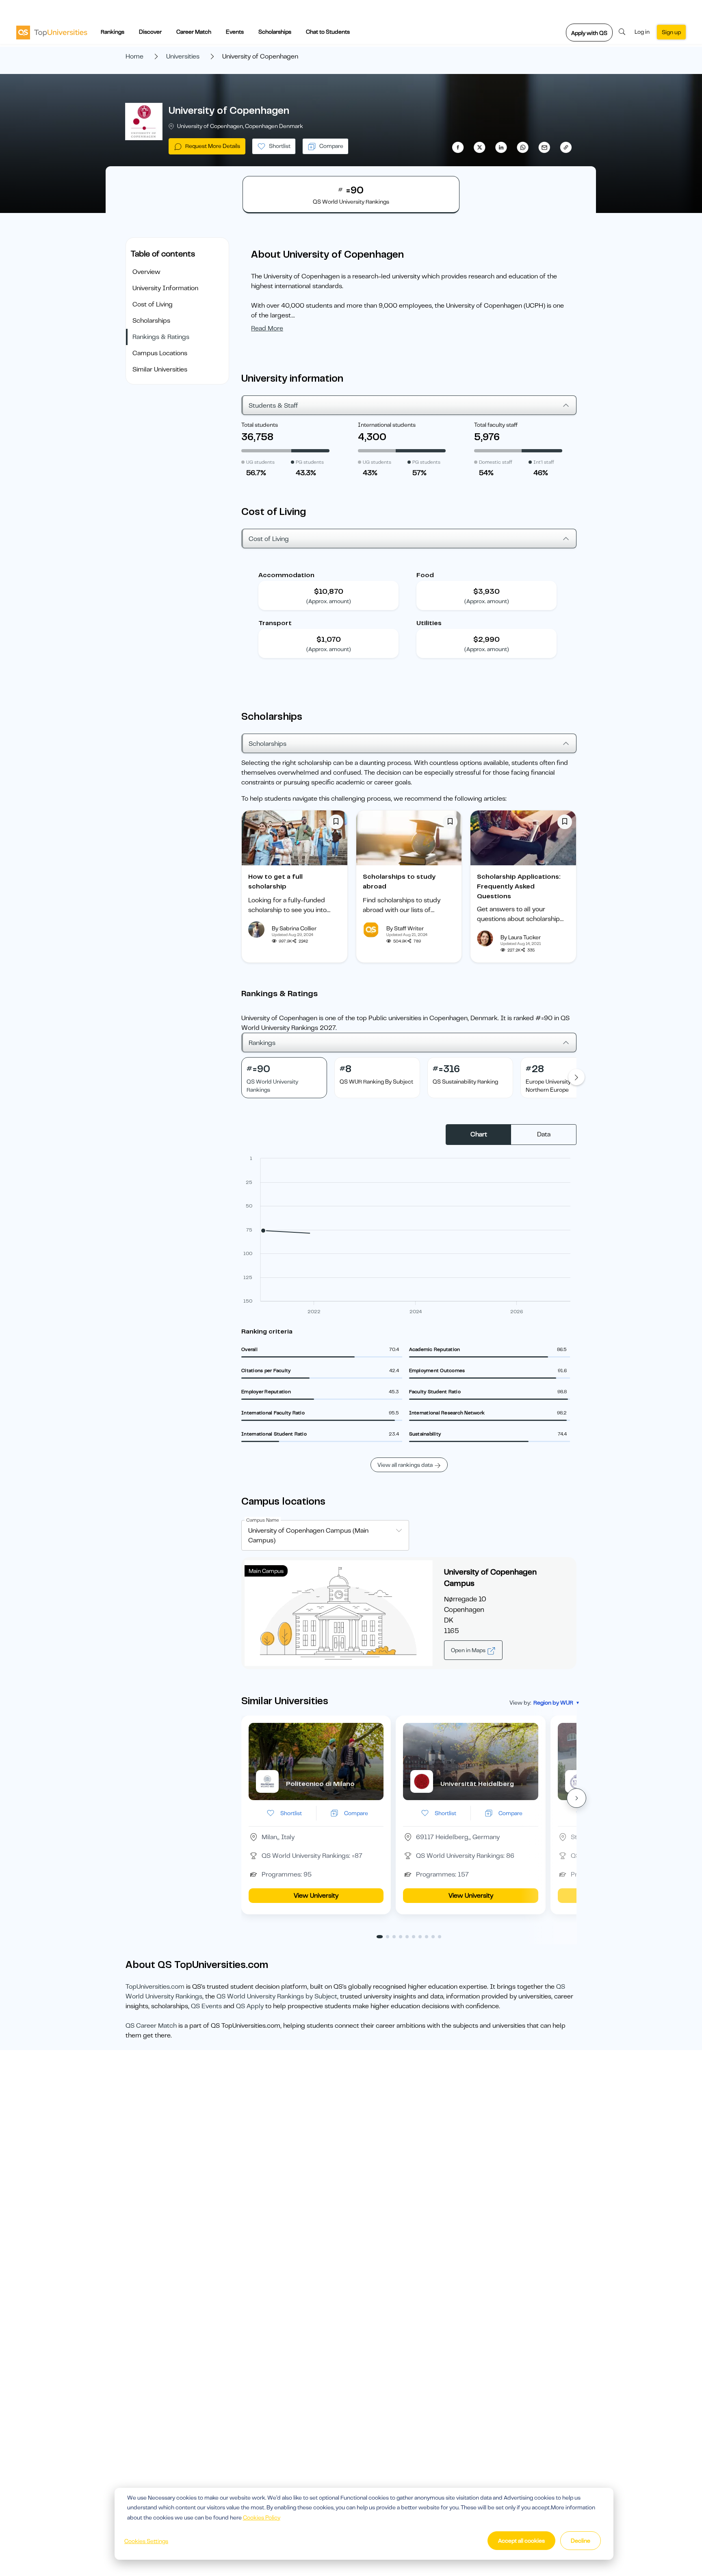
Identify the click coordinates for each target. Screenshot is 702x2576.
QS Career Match (151, 2026)
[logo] (52, 32)
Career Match (194, 32)
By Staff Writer (405, 928)
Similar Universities (160, 369)
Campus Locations (160, 353)
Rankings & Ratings (161, 337)
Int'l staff (544, 462)
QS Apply (250, 2006)
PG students (310, 462)
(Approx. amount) (329, 601)
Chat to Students (328, 32)
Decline (581, 2541)
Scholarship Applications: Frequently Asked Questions (519, 886)
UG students (260, 462)
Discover (150, 32)
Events (235, 32)
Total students (260, 425)
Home (134, 56)
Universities (183, 56)
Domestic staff (496, 462)
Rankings (113, 32)
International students (387, 425)
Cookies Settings (146, 2541)
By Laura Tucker (521, 937)
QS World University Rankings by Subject (277, 1996)
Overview (146, 272)
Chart (479, 1134)
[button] (576, 1798)
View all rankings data (405, 1465)
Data (544, 1134)
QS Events (206, 2006)
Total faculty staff (496, 425)
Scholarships (275, 32)
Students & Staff (273, 406)
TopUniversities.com (155, 1987)
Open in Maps (469, 1650)
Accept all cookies (521, 2541)
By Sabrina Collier (294, 928)
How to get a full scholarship (275, 882)
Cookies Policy (262, 2517)
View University (316, 1896)
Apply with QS (589, 33)
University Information (165, 288)
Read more (267, 328)
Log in (642, 32)
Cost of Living (153, 304)
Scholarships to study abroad (399, 882)
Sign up (671, 32)
